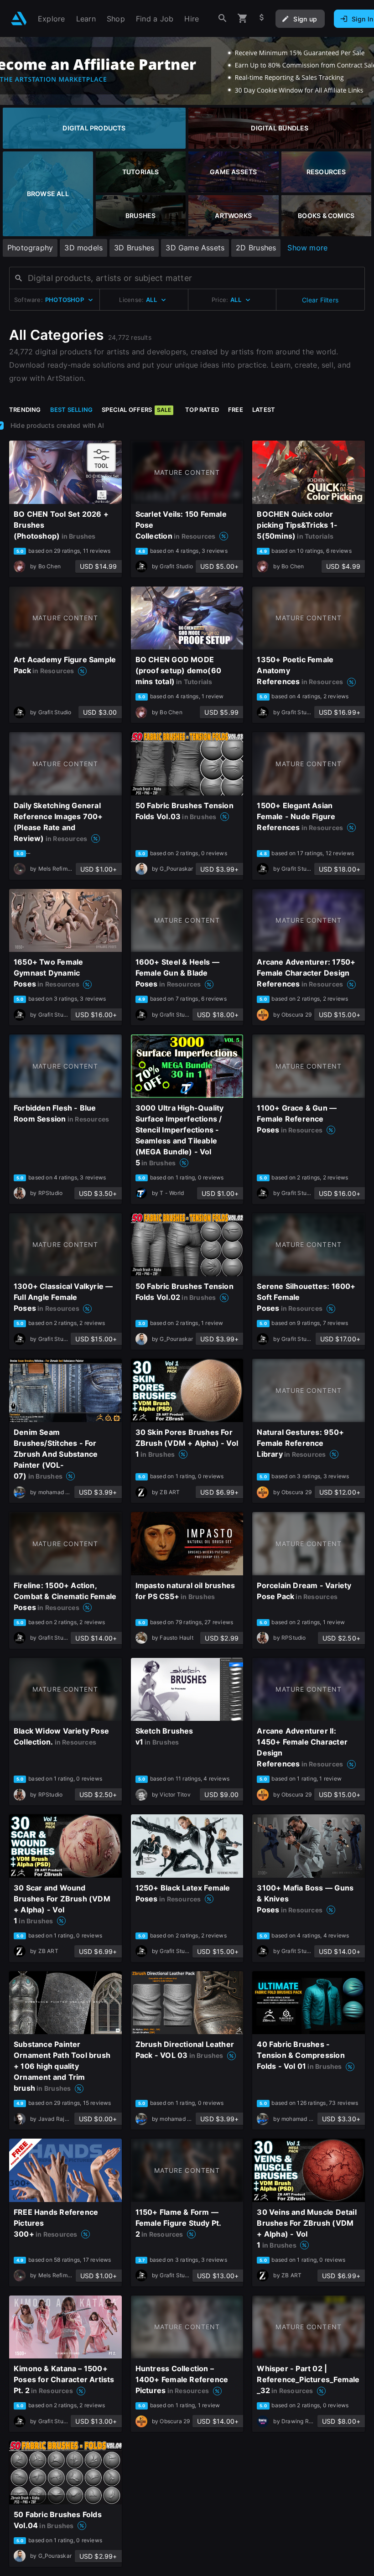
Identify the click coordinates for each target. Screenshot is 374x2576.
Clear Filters (320, 300)
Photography (30, 248)
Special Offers (136, 410)
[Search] (223, 18)
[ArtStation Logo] (19, 18)
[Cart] (243, 18)
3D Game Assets (195, 248)
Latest (264, 410)
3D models (83, 248)
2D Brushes (256, 248)
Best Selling (72, 410)
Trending (25, 410)
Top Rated (202, 410)
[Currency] (262, 18)
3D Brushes (134, 248)
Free (236, 410)
